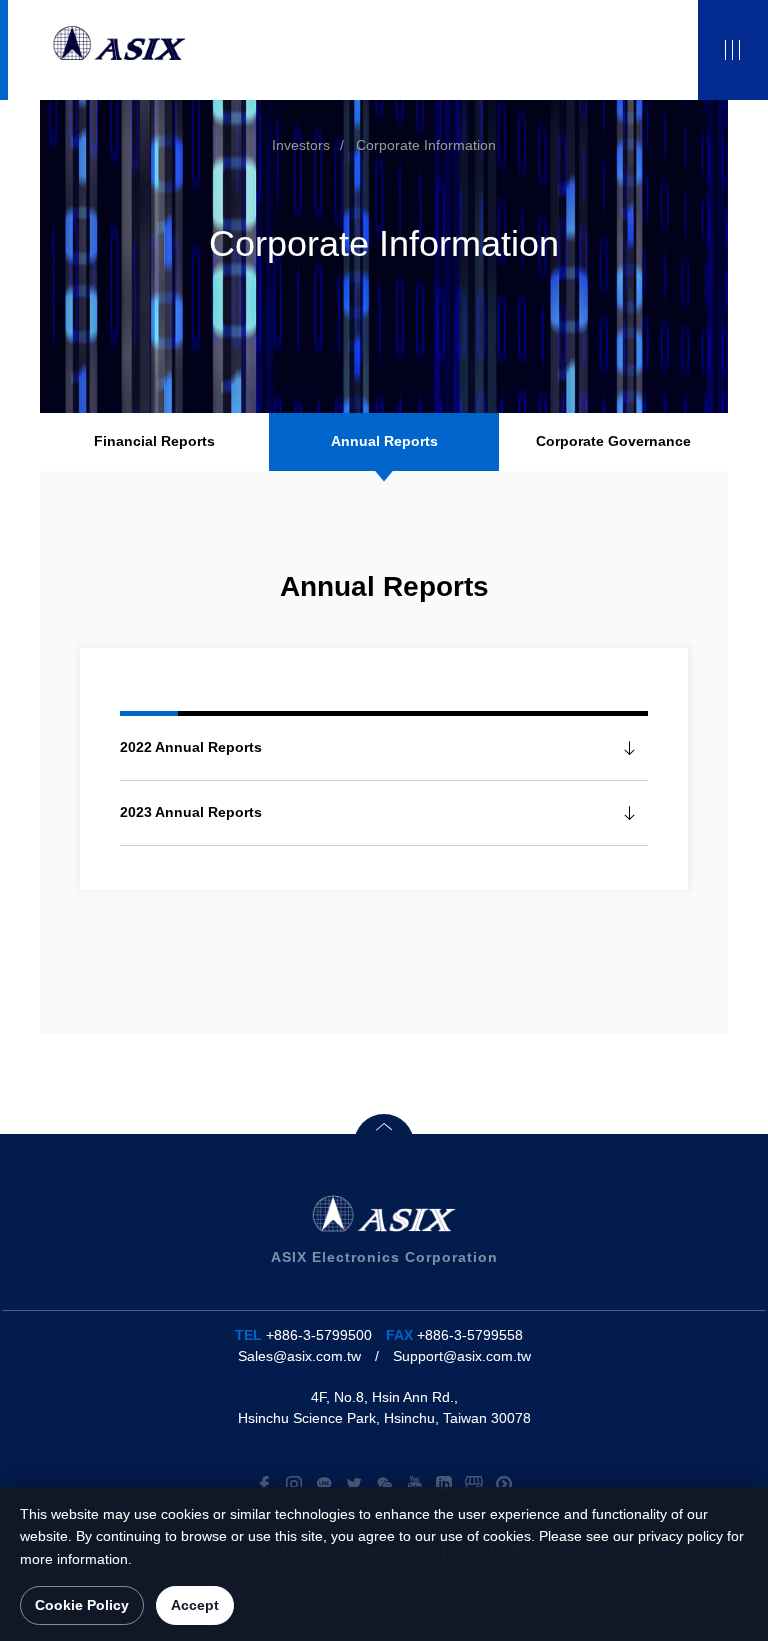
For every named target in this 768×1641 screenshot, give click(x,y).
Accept (195, 1605)
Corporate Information (426, 145)
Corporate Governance (613, 441)
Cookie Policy (82, 1605)
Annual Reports (384, 441)
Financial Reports (154, 441)
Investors (301, 145)
